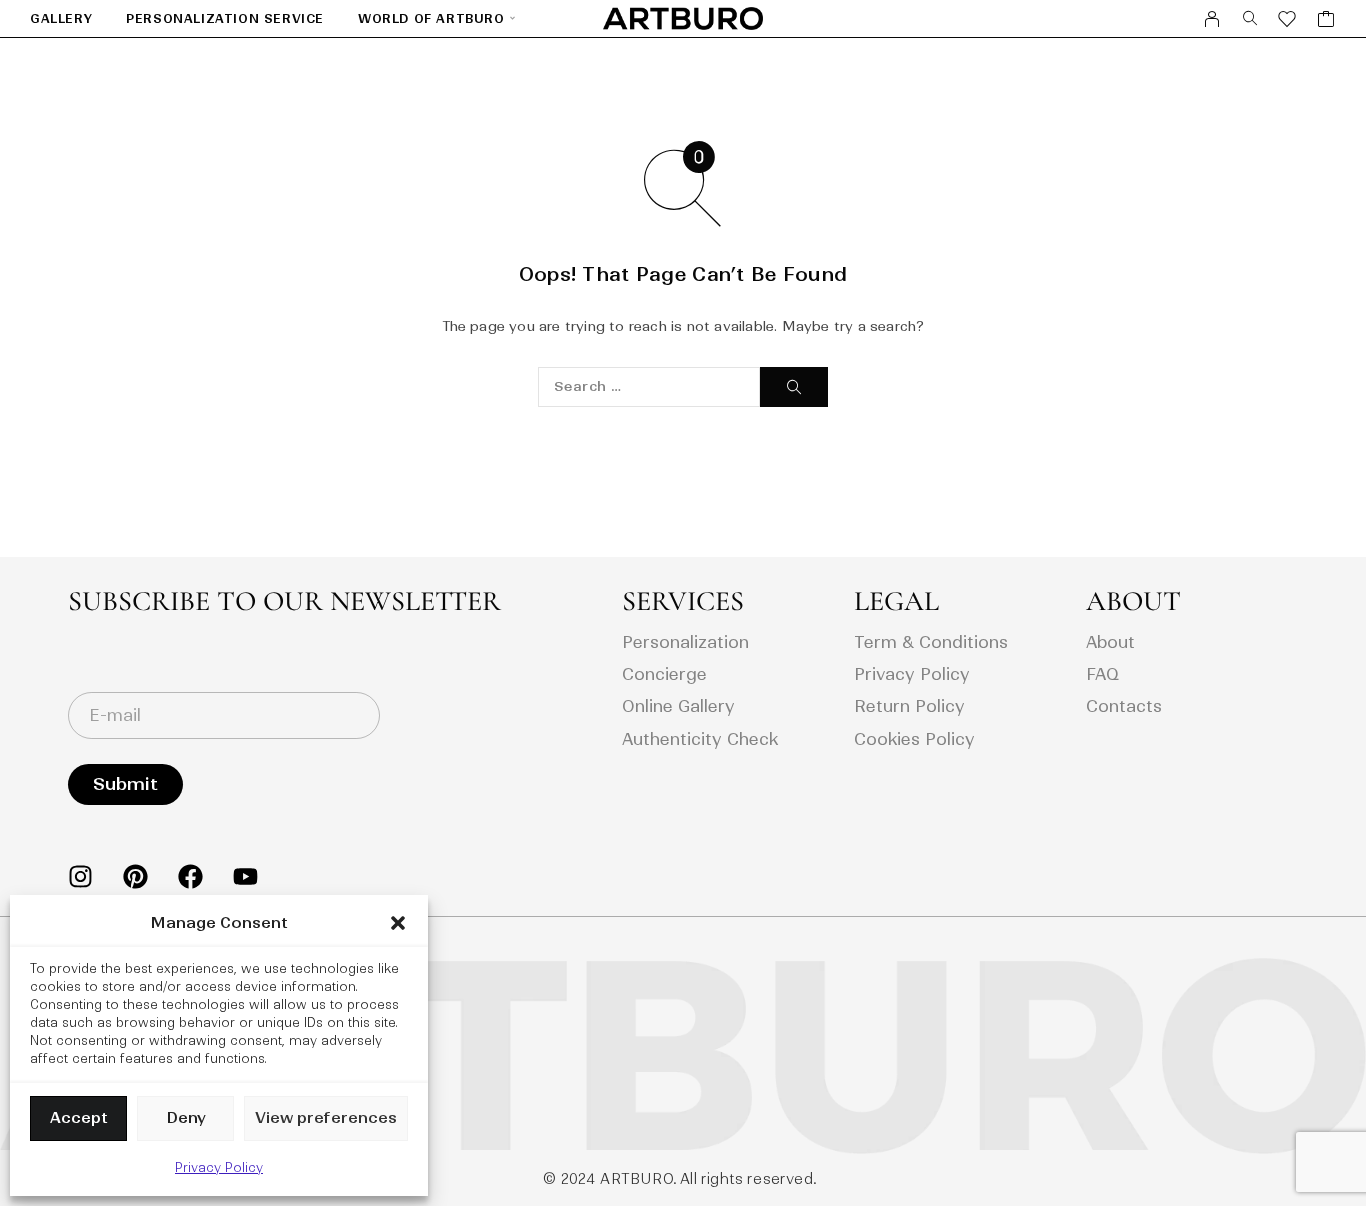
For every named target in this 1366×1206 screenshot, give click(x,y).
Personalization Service (225, 18)
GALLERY (61, 18)
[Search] (1250, 19)
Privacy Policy (219, 1167)
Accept (79, 1117)
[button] (398, 923)
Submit (125, 784)
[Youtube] (245, 876)
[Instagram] (80, 876)
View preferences (326, 1117)
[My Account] (1212, 19)
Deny (186, 1117)
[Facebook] (190, 876)
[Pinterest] (135, 876)
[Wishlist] (1287, 21)
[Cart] (1326, 21)
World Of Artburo (431, 18)
